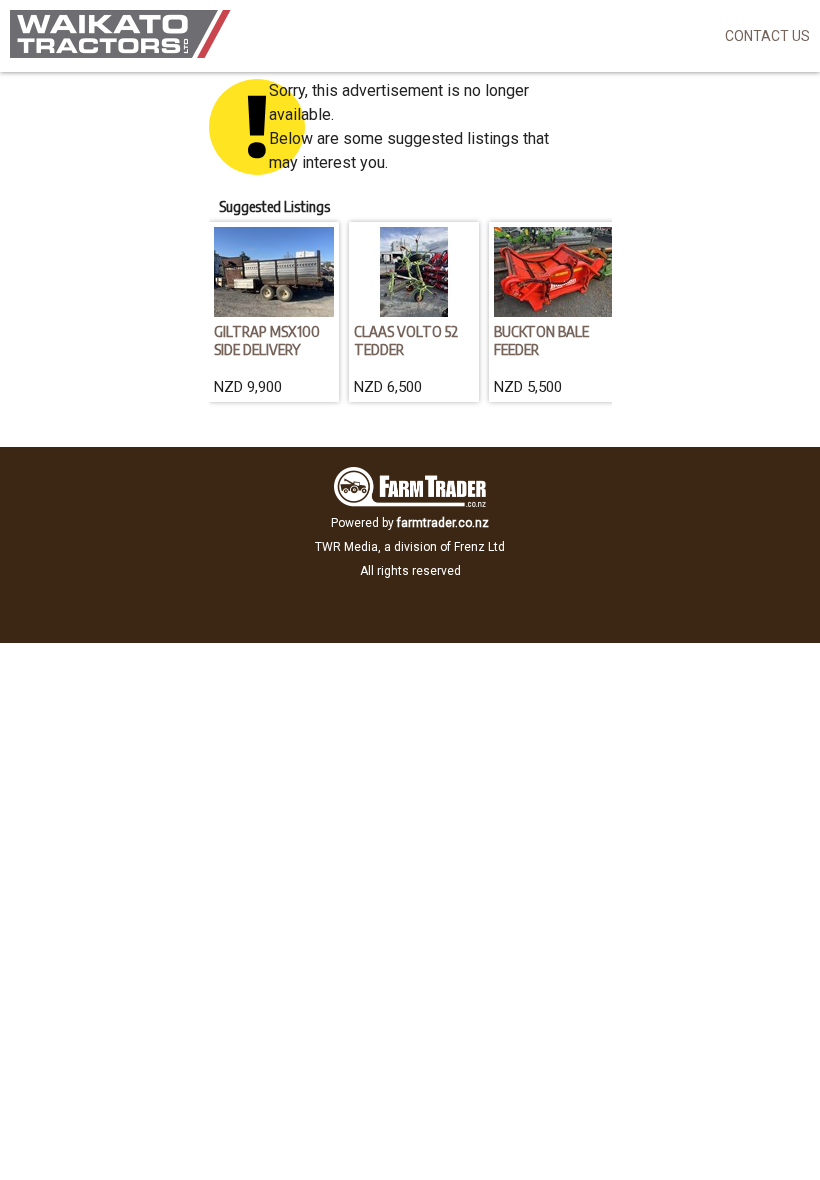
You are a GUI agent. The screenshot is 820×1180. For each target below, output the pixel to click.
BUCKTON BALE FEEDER (541, 340)
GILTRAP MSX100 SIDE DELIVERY (267, 340)
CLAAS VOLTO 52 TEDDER (406, 340)
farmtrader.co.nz (443, 523)
